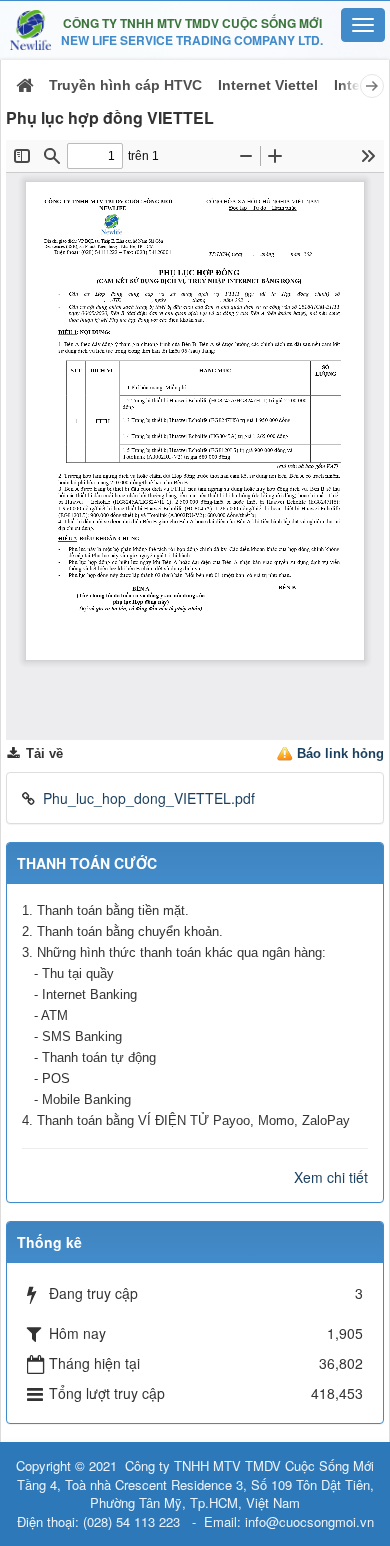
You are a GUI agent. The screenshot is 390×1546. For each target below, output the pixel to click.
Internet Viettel (268, 85)
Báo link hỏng (340, 753)
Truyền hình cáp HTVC (125, 85)
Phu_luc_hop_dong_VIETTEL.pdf (149, 798)
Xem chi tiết (331, 1177)
